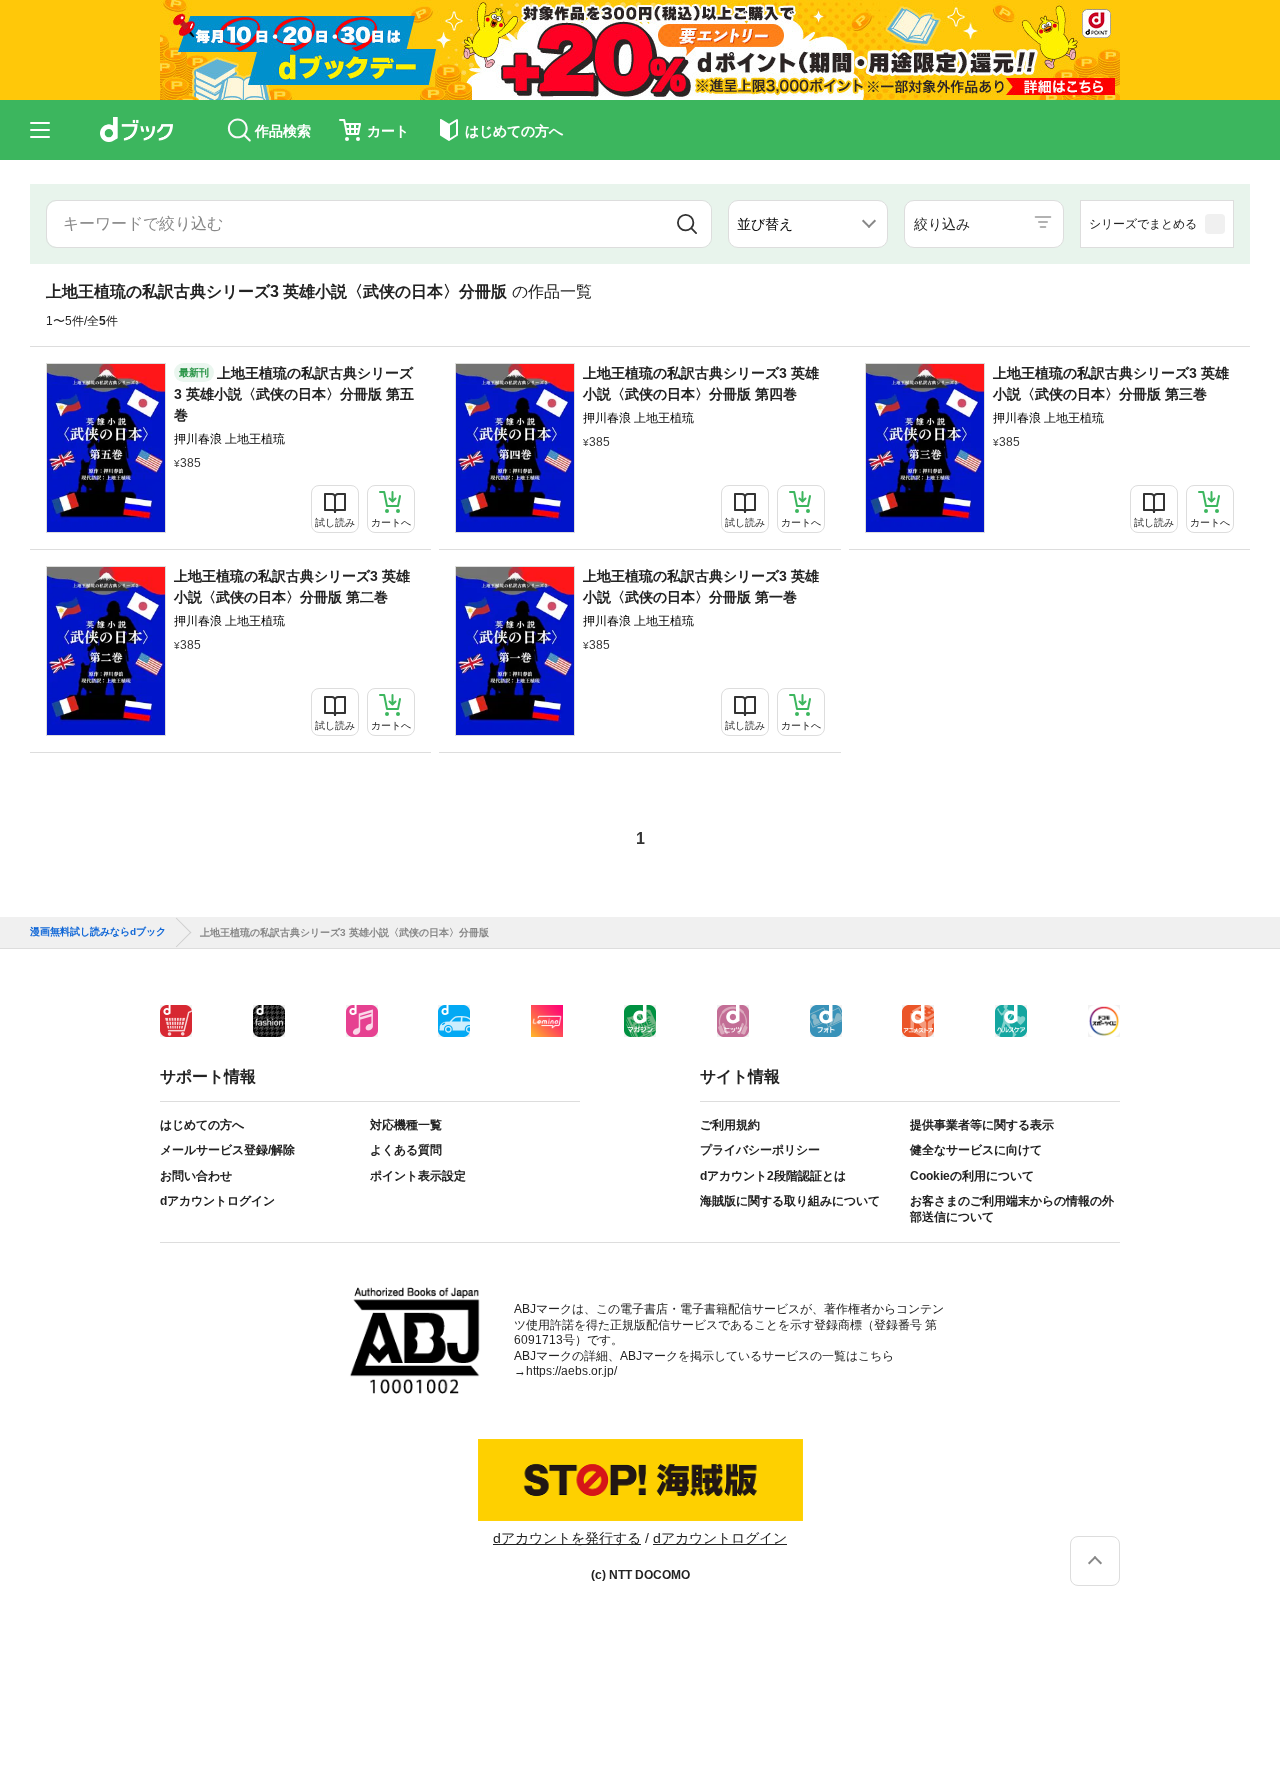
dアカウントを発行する (567, 1538)
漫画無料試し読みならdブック (98, 932)
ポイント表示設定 (418, 1176)
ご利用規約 (730, 1125)
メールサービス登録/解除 (227, 1150)
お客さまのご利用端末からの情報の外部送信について (1012, 1209)
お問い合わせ (196, 1176)
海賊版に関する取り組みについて (790, 1201)
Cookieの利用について (972, 1176)
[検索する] (687, 224)
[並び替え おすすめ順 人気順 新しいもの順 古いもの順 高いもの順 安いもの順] (808, 224)
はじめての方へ (202, 1125)
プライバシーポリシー (760, 1150)
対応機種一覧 (406, 1125)
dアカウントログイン (217, 1201)
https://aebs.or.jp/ (571, 1371)
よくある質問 (406, 1150)
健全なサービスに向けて (976, 1150)
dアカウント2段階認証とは (773, 1176)
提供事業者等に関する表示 (982, 1125)
